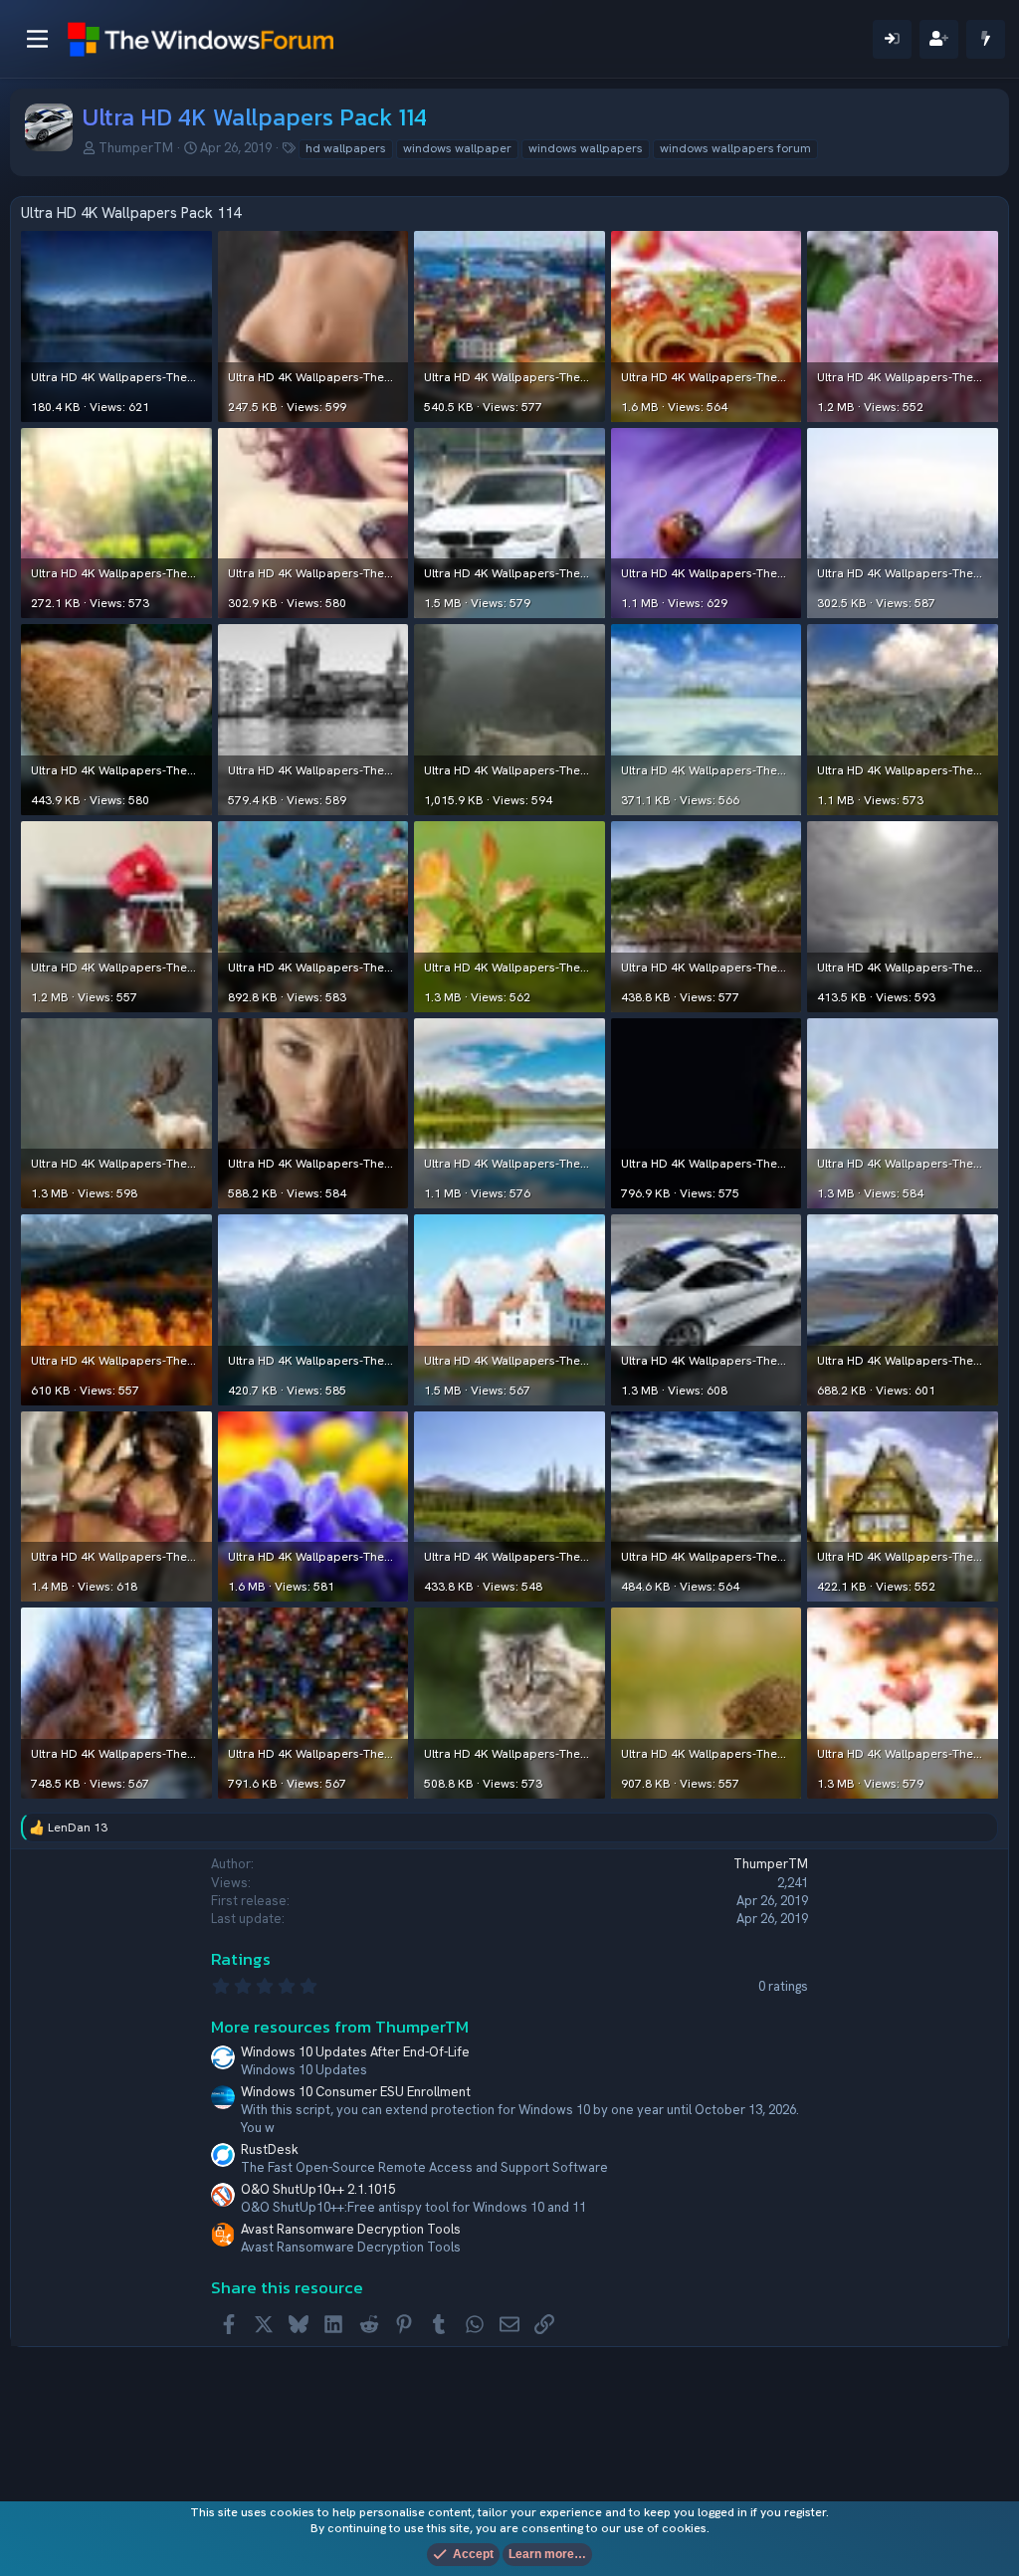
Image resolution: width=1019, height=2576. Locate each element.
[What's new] (986, 39)
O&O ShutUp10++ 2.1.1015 (318, 2189)
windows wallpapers (586, 148)
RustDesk (270, 2149)
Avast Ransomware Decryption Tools (351, 2229)
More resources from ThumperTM (340, 2027)
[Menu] (37, 39)
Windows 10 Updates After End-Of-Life (355, 2052)
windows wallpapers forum (735, 148)
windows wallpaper (457, 148)
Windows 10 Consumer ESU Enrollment (356, 2092)
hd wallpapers (346, 148)
